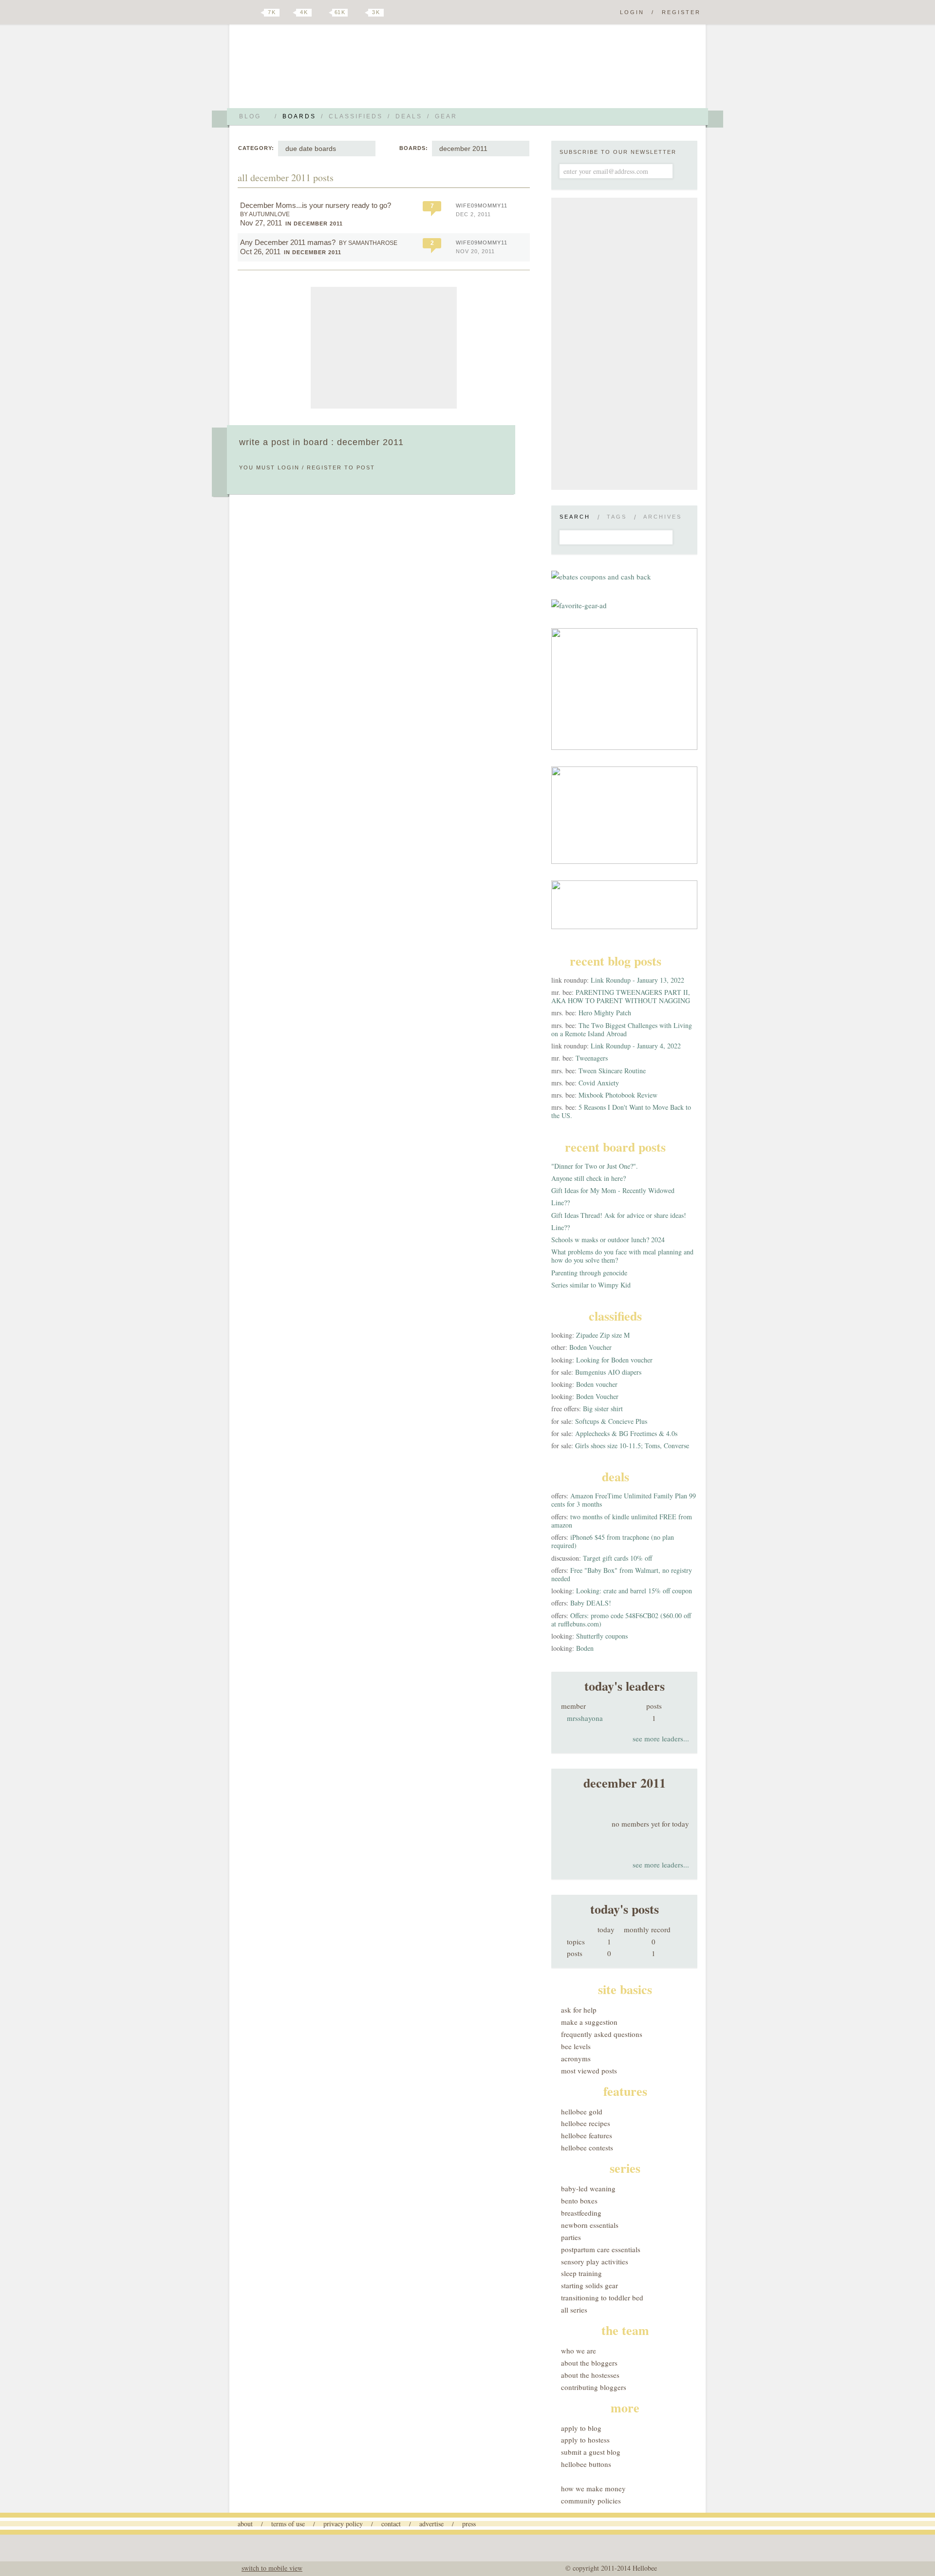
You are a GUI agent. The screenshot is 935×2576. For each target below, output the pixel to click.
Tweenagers (592, 1058)
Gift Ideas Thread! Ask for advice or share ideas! (619, 1215)
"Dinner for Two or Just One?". (595, 1166)
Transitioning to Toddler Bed (602, 2297)
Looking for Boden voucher (614, 1360)
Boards (299, 116)
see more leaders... (661, 1738)
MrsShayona (585, 1718)
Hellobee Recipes (586, 2123)
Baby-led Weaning (588, 2188)
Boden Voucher (590, 1347)
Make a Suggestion (589, 2022)
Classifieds (356, 116)
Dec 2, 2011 (473, 214)
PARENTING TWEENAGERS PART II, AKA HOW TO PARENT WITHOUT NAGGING (621, 996)
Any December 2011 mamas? (288, 242)
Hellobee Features (587, 2135)
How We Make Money (593, 2488)
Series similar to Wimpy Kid (591, 1285)
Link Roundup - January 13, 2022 (637, 980)
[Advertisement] (384, 348)
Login (632, 12)
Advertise (431, 2524)
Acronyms (576, 2058)
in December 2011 (314, 224)
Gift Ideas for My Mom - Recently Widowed (613, 1190)
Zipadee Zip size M (603, 1335)
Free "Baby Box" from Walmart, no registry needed (622, 1574)
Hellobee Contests (587, 2147)
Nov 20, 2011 (475, 251)
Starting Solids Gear (589, 2285)
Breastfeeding (581, 2213)
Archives (663, 517)
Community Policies (591, 2501)
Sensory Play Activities (595, 2261)
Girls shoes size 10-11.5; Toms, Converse (632, 1446)
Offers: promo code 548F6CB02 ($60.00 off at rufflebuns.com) (621, 1620)
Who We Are (579, 2351)
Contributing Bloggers (594, 2387)
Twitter (255, 13)
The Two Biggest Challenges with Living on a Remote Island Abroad (622, 1029)
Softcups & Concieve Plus (611, 1421)
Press (469, 2524)
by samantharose (368, 243)
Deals (409, 116)
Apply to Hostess (585, 2440)
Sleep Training (581, 2273)
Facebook (289, 13)
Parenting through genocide (589, 1273)
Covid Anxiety (599, 1083)
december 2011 (463, 149)
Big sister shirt (603, 1409)
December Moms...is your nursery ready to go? (316, 205)
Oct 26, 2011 (260, 252)
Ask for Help (579, 2010)
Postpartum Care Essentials (601, 2249)
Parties (571, 2237)
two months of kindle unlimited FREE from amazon (622, 1521)
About (245, 2524)
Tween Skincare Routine (612, 1071)
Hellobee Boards (324, 70)
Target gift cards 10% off (617, 1558)
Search (575, 517)
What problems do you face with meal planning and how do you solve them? (622, 1256)
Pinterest (323, 13)
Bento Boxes (579, 2201)
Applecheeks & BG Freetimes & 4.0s (626, 1433)
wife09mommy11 (482, 205)
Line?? (561, 1203)
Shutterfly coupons (602, 1636)
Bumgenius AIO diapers (608, 1372)
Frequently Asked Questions (602, 2034)
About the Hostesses (590, 2375)
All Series (574, 2310)
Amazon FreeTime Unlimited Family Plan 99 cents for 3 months (624, 1500)
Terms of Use (288, 2524)
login (289, 467)
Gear (446, 116)
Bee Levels (576, 2046)
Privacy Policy (343, 2524)
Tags (617, 517)
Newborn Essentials (590, 2225)
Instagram (359, 13)
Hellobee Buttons (586, 2464)
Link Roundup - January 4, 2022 (636, 1046)
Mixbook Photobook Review (618, 1095)
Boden (585, 1648)
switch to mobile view (272, 2568)
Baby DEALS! (591, 1603)
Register (681, 12)
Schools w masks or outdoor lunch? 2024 (608, 1240)
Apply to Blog (581, 2428)
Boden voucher (597, 1384)
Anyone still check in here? (589, 1178)
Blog (250, 116)
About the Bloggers (589, 2363)
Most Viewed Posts (589, 2071)
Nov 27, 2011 (261, 223)
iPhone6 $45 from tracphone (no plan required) (613, 1541)
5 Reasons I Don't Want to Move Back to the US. (621, 1111)
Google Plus (240, 13)
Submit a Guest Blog (591, 2452)
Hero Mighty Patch (605, 1013)
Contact (391, 2524)
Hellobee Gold (582, 2111)
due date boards (311, 149)
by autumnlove (265, 214)
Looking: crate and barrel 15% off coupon (634, 1591)
